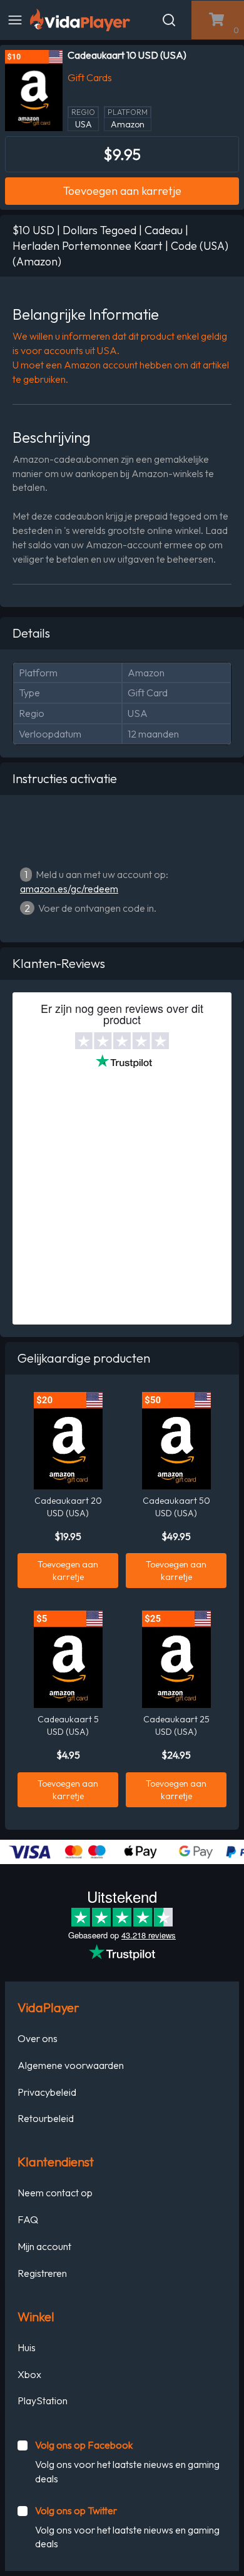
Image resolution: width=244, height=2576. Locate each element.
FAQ (28, 2219)
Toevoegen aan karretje (122, 191)
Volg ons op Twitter (76, 2510)
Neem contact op (55, 2193)
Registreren (42, 2273)
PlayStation (43, 2401)
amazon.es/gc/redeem (69, 889)
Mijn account (44, 2246)
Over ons (38, 2038)
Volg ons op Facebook (84, 2445)
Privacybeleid (47, 2092)
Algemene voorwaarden (71, 2065)
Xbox (29, 2374)
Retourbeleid (46, 2118)
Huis (27, 2347)
